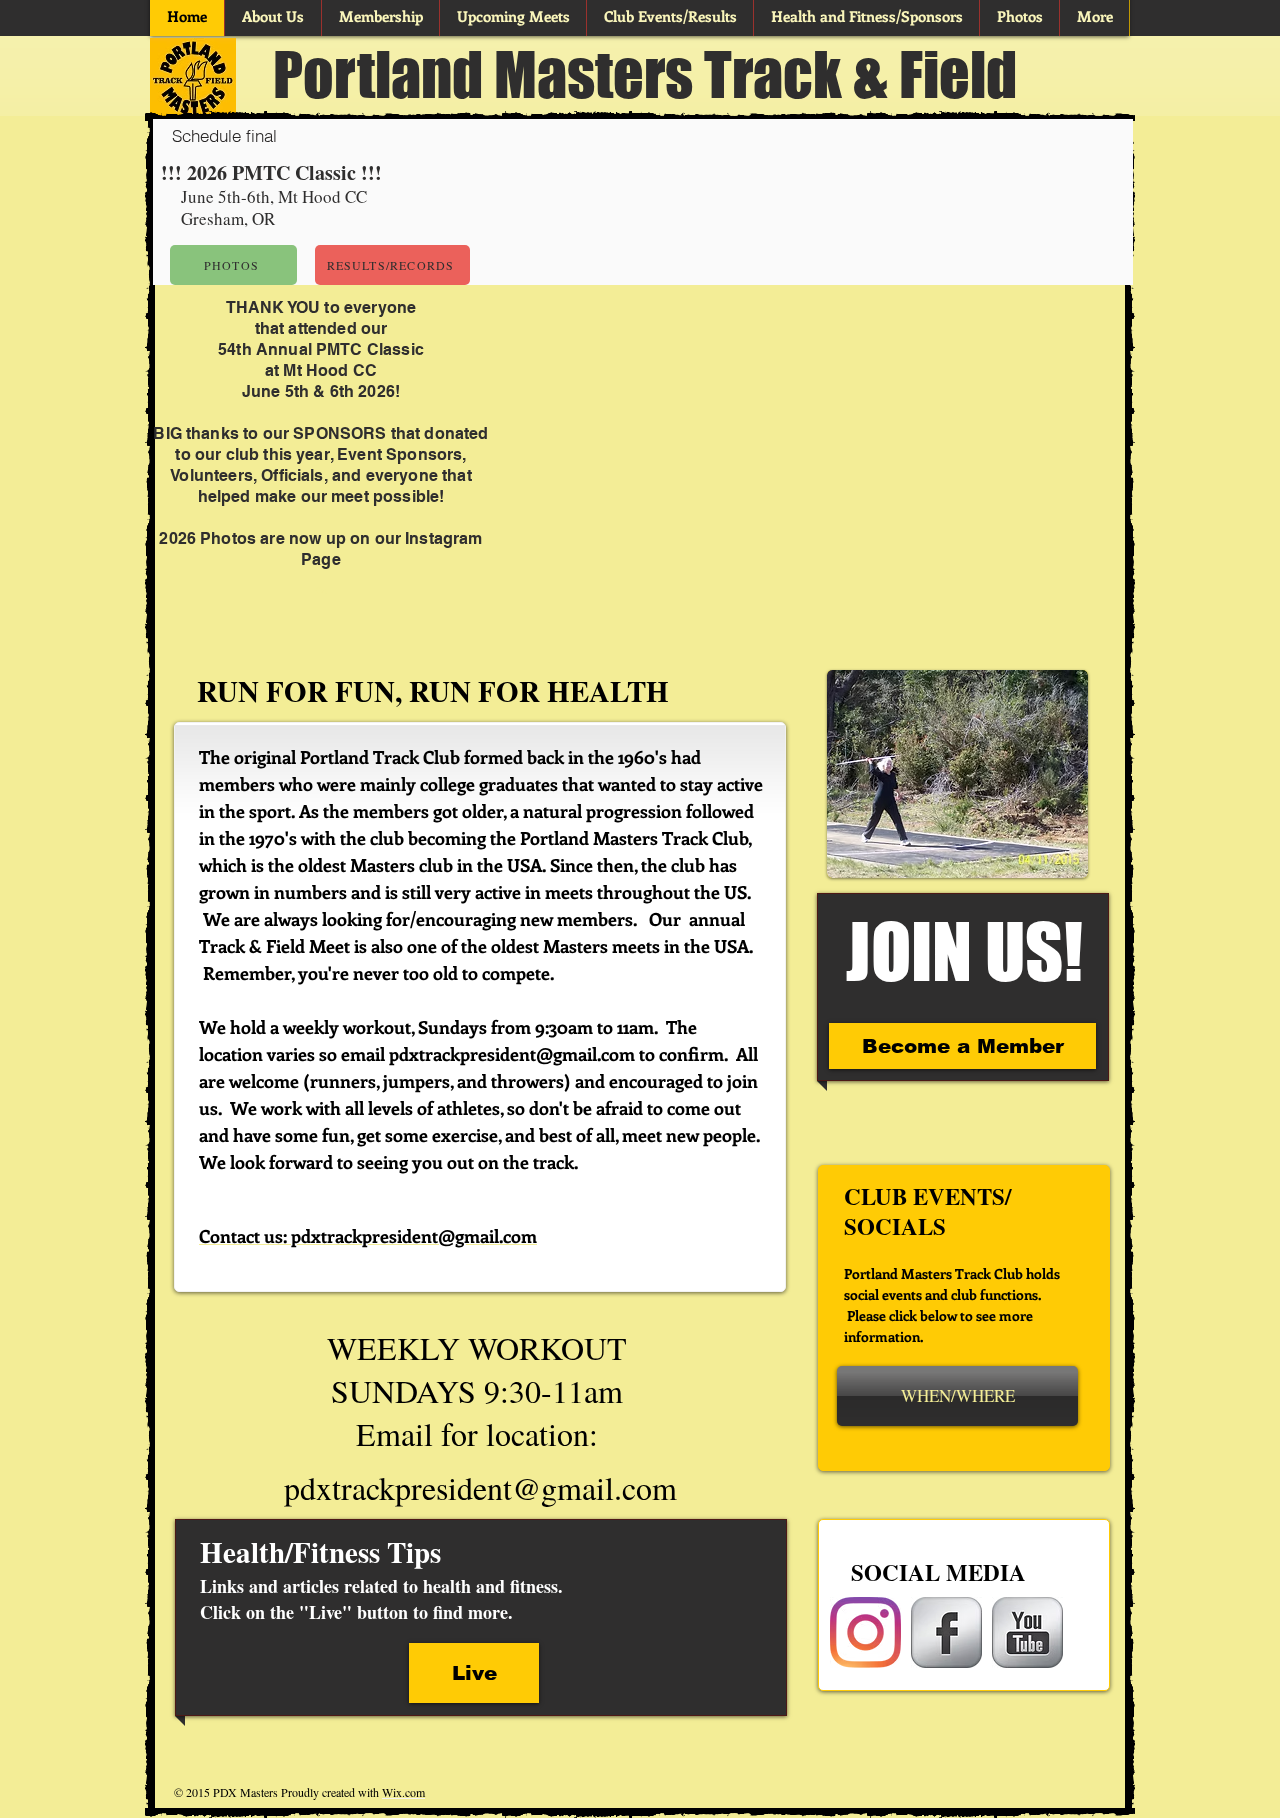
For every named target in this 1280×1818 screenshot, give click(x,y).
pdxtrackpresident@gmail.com (512, 1054)
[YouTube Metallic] (1027, 1632)
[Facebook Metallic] (946, 1632)
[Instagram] (865, 1632)
